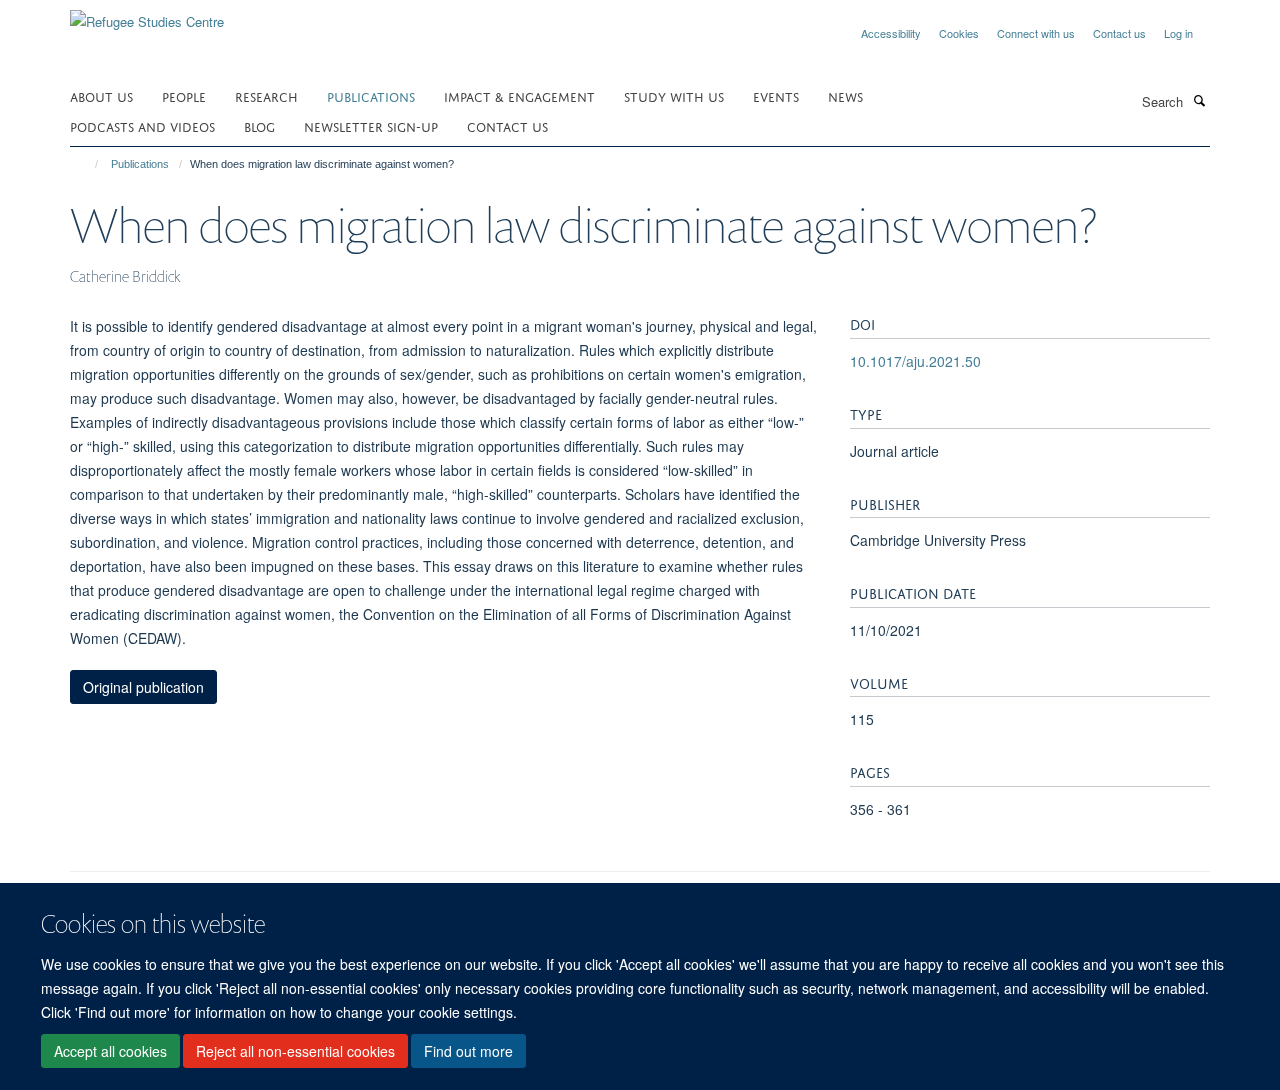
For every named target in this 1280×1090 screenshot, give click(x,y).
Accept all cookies (110, 1051)
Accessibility (891, 33)
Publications (371, 95)
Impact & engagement (519, 95)
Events (776, 95)
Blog (259, 125)
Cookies (959, 33)
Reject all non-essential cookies (295, 1051)
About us (101, 95)
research (266, 95)
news (845, 95)
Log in (1178, 33)
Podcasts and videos (142, 125)
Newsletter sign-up (371, 125)
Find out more (468, 1051)
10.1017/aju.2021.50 (915, 361)
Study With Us (674, 95)
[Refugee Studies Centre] (147, 14)
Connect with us (1036, 33)
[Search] (1199, 100)
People (184, 95)
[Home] (87, 164)
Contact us (1119, 33)
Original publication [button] (143, 687)
